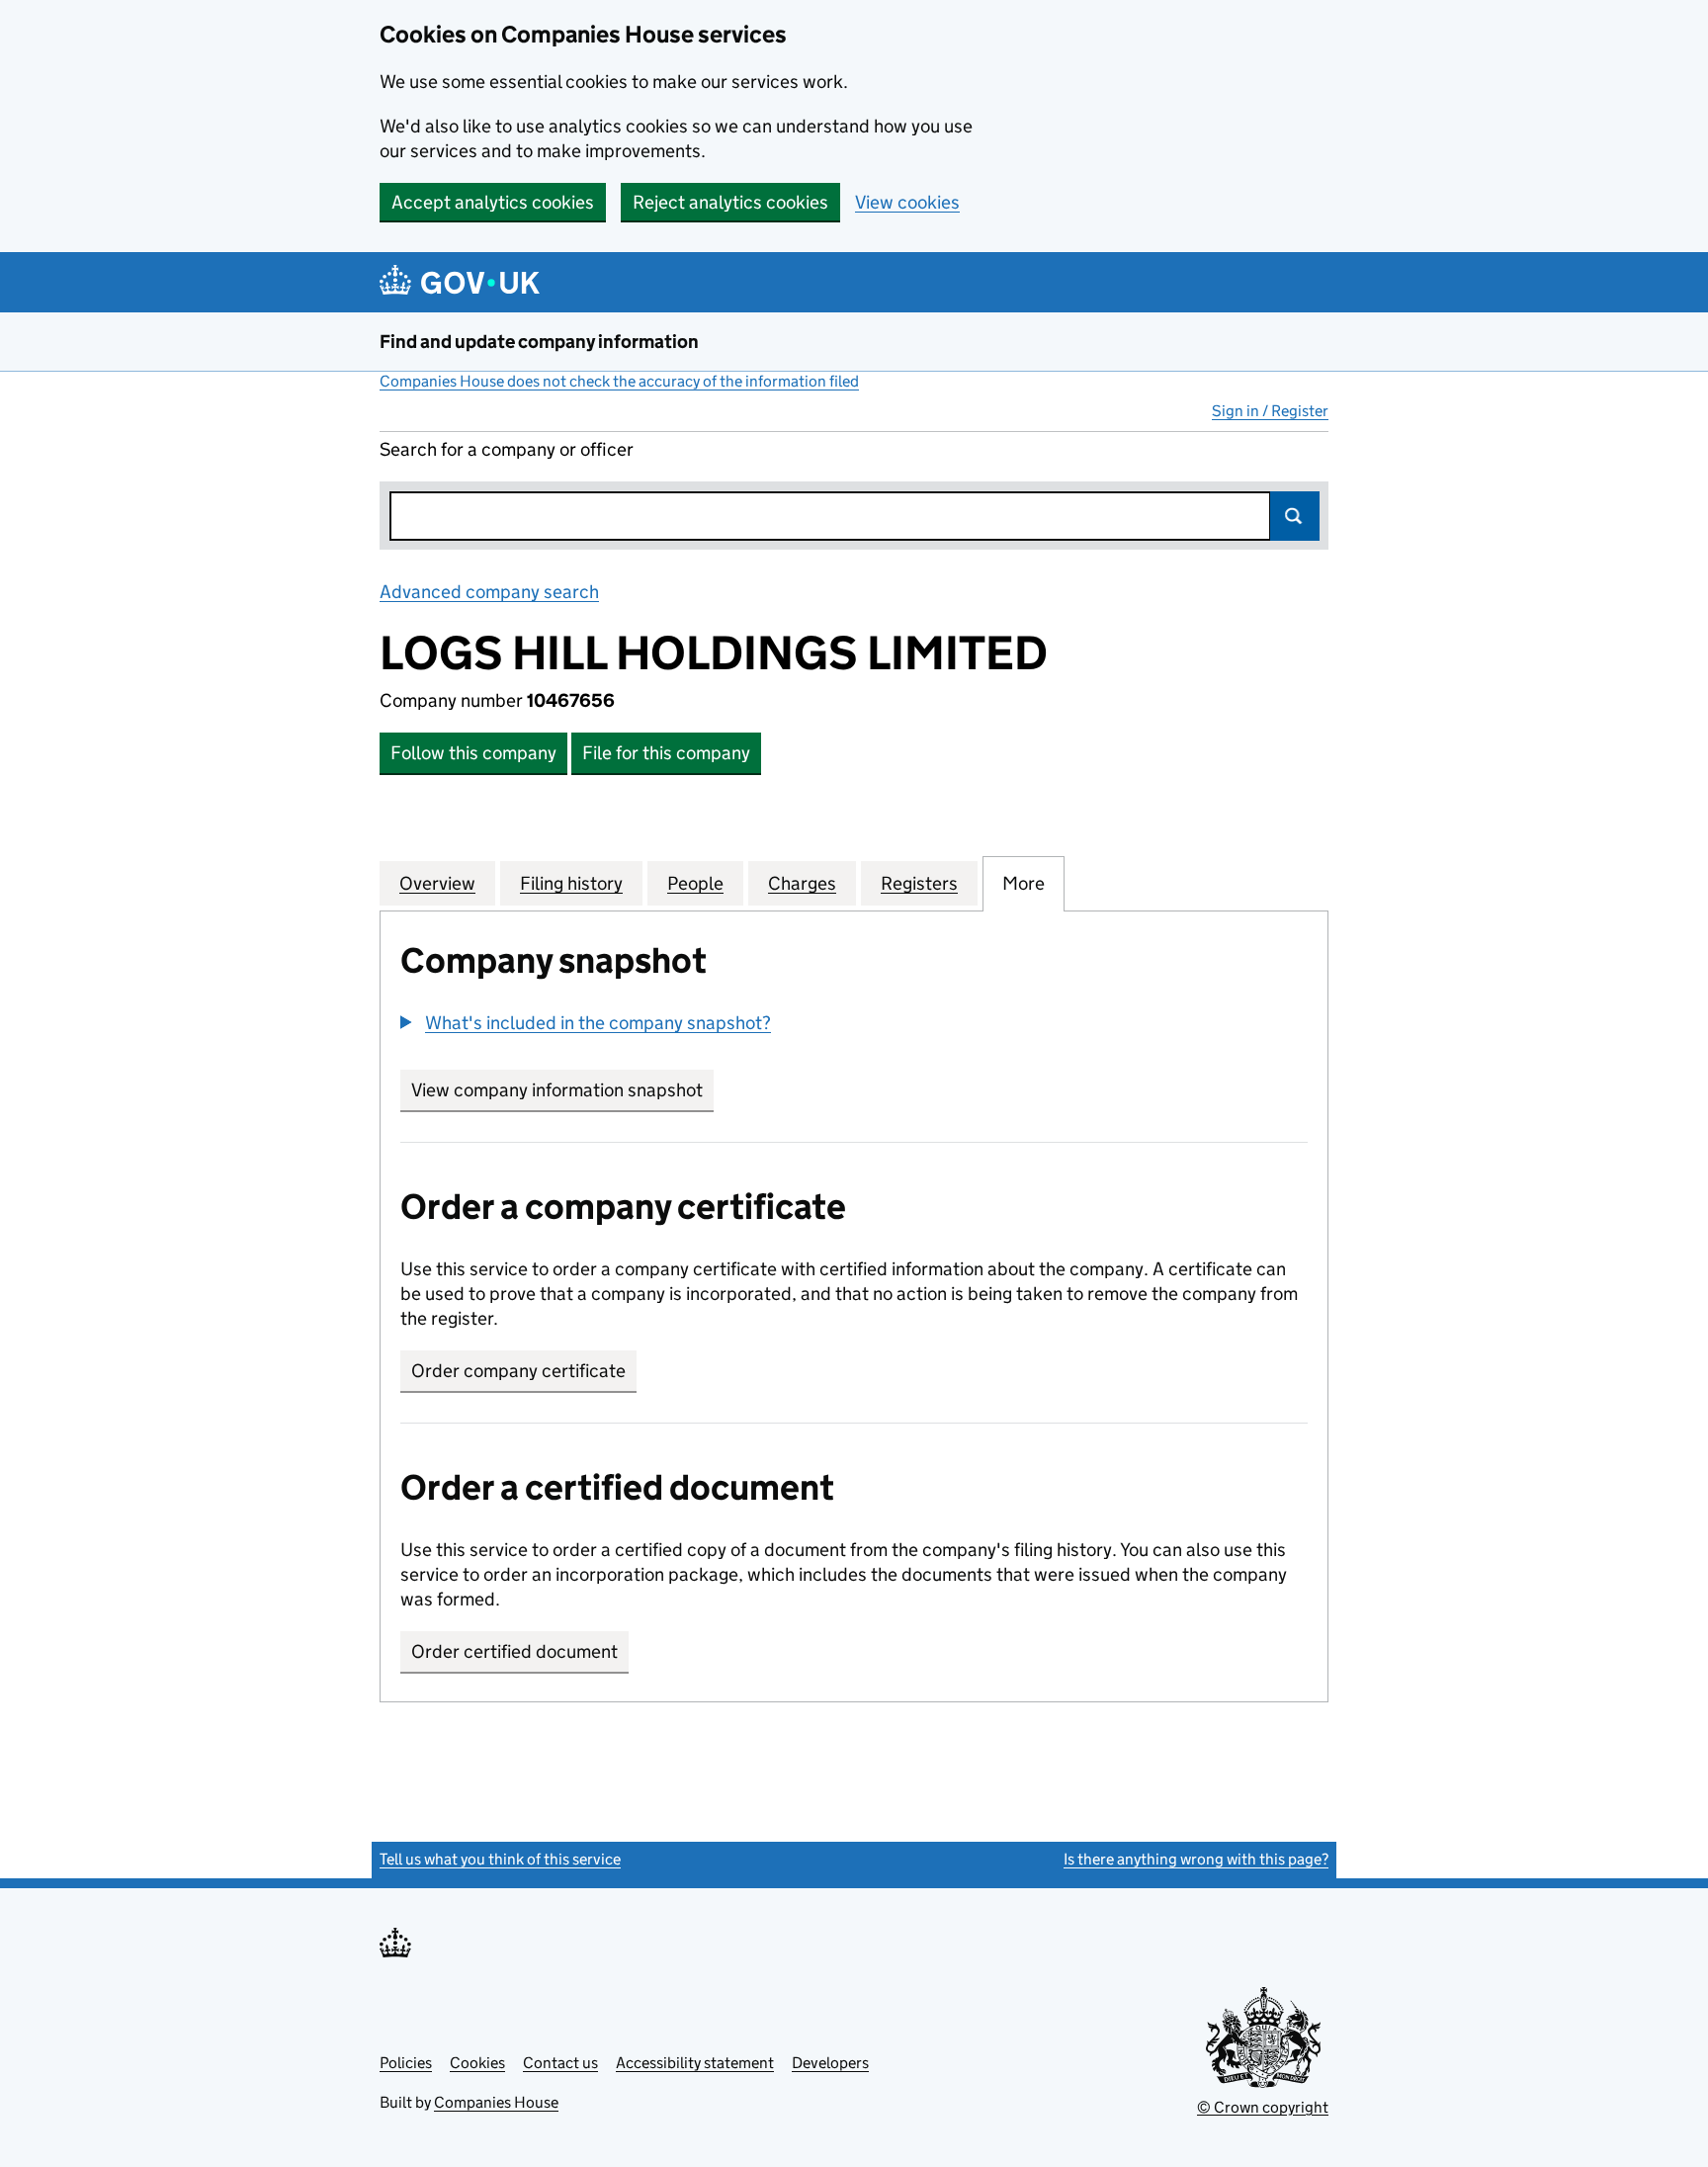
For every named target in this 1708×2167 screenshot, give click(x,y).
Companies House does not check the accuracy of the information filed (619, 381)
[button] (586, 1023)
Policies (406, 2063)
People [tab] (695, 883)
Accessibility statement (695, 2063)
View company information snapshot (562, 1090)
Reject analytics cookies (730, 202)
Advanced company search (489, 592)
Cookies (477, 2063)
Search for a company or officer (507, 449)
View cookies (907, 202)
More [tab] (1024, 883)
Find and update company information (539, 342)
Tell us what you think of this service (500, 1859)
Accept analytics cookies (493, 202)
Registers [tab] (919, 883)
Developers (830, 2063)
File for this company (666, 753)
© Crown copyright (1263, 2107)
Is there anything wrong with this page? (1196, 1859)
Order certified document (514, 1651)
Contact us (560, 2063)
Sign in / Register (1270, 411)
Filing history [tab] (571, 883)
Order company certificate (518, 1371)
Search (1295, 516)
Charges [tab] (802, 883)
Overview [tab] (437, 883)
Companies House (496, 2102)
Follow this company (473, 753)
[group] (854, 1025)
